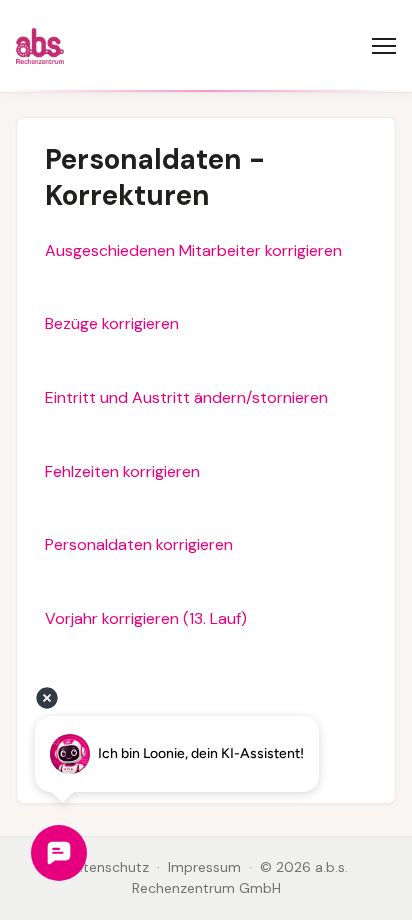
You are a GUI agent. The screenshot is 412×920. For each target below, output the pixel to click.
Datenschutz (107, 867)
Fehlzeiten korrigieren (122, 471)
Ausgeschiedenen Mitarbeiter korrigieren (193, 250)
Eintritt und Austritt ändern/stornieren (186, 397)
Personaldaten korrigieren (139, 544)
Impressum (204, 867)
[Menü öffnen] (384, 46)
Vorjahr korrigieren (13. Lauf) (146, 618)
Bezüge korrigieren (112, 323)
